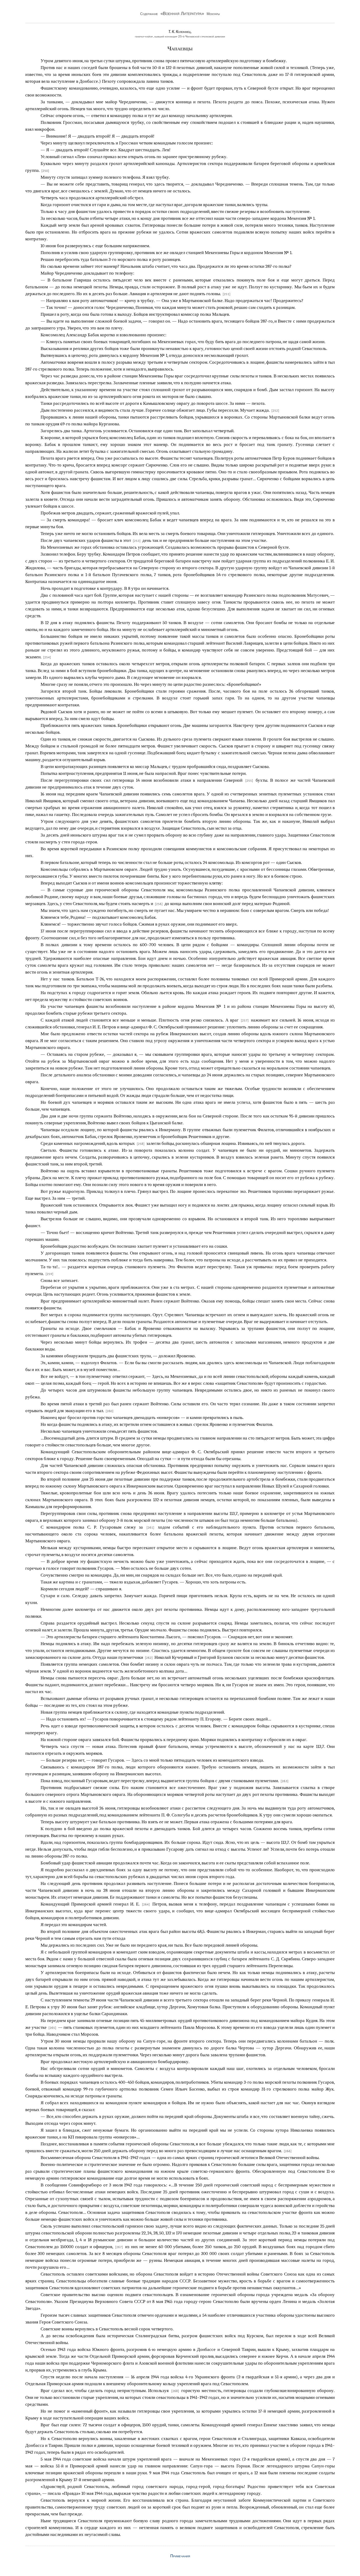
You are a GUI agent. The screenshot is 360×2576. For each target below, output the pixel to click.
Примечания (180, 2556)
